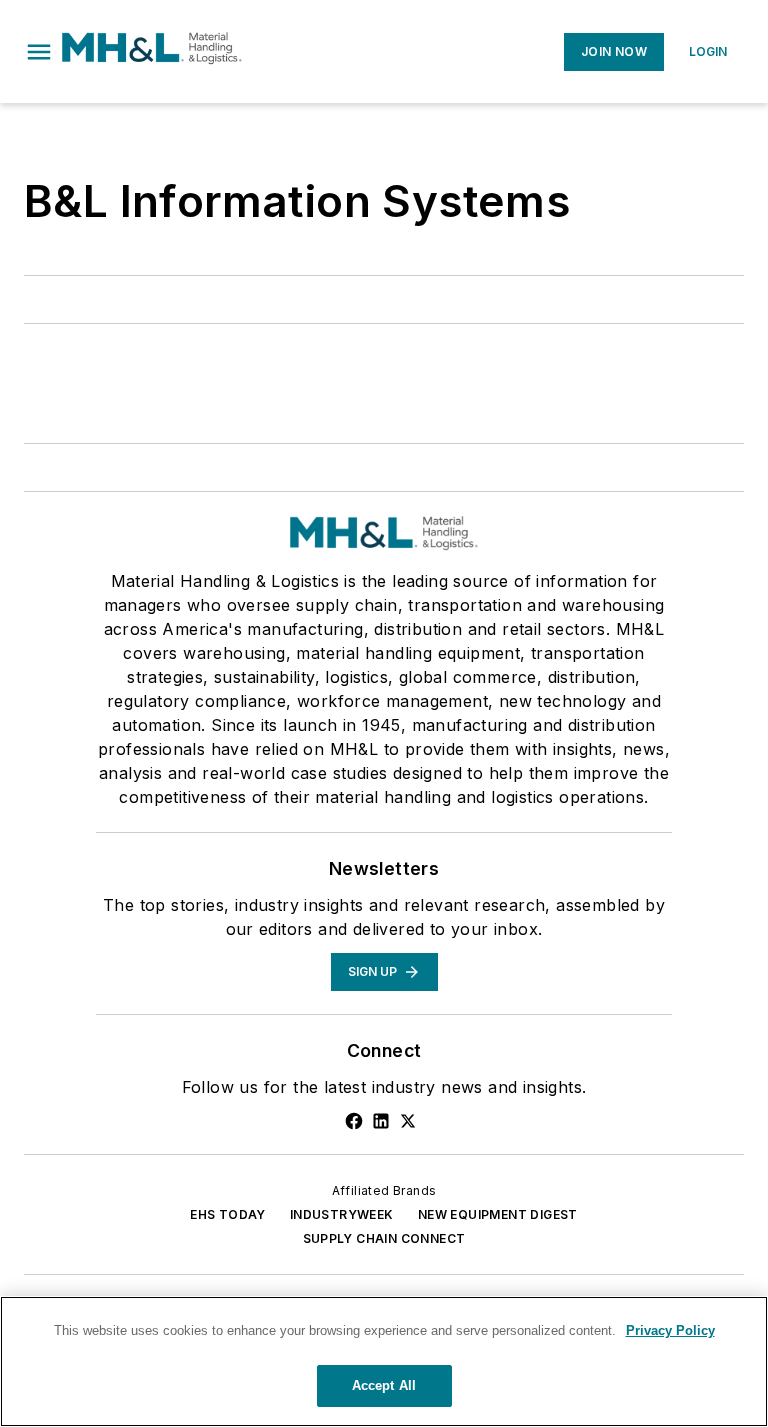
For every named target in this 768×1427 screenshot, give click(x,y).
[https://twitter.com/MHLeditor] (408, 1121)
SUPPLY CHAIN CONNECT (384, 1238)
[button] (39, 52)
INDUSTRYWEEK (342, 1214)
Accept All (384, 1385)
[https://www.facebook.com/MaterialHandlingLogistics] (354, 1121)
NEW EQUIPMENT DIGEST (498, 1214)
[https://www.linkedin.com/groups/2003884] (381, 1121)
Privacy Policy (670, 1330)
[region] (384, 1361)
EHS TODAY (228, 1214)
